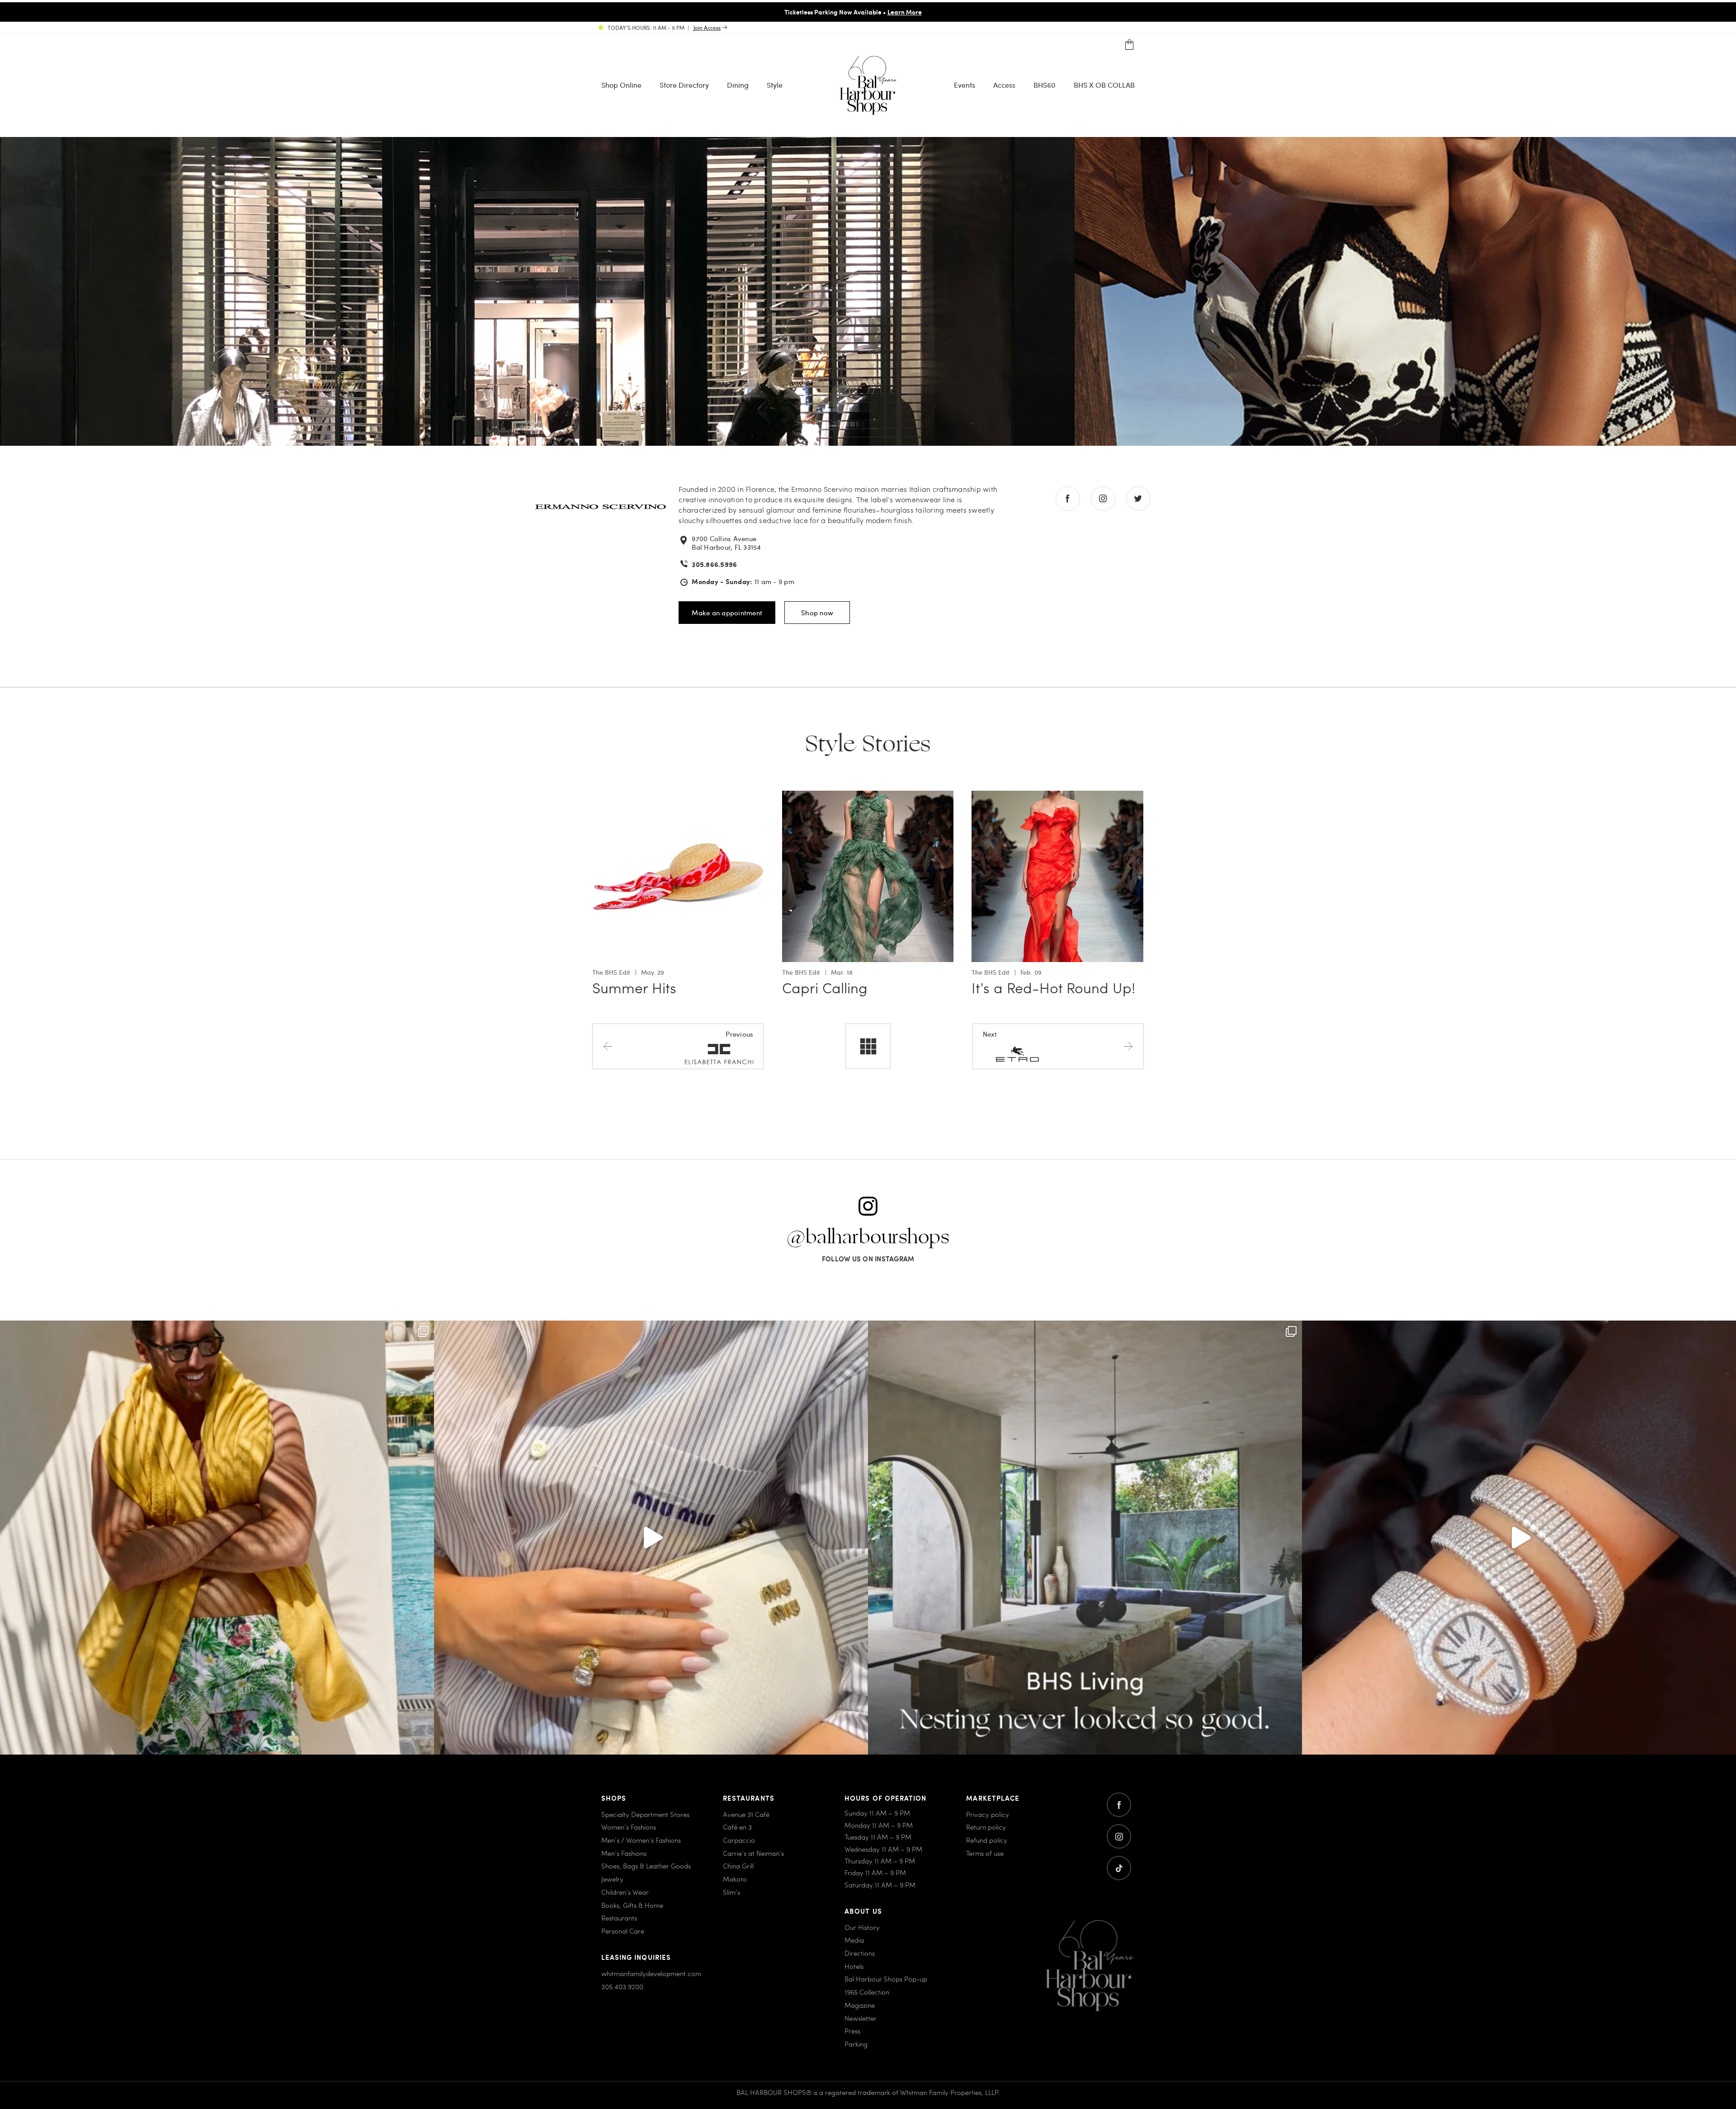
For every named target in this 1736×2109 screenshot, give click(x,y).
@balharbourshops (868, 1237)
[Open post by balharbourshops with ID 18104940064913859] (217, 1538)
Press (852, 2031)
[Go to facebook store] (1068, 499)
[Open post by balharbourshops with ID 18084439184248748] (1085, 1538)
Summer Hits (634, 987)
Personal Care (623, 1931)
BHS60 (1045, 84)
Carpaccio (739, 1840)
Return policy (986, 1827)
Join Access (707, 28)
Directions (860, 1953)
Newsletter (861, 2018)
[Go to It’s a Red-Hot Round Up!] (1057, 796)
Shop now (817, 613)
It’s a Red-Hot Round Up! (1053, 987)
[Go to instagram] (1119, 1836)
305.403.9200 (622, 1986)
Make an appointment (727, 613)
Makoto (735, 1879)
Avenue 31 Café (746, 1814)
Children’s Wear (625, 1892)
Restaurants (619, 1918)
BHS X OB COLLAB (1104, 84)
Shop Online (621, 84)
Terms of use (985, 1853)
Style (775, 84)
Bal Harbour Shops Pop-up (886, 1979)
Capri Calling (825, 987)
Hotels (854, 1966)
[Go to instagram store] (1103, 499)
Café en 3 (737, 1827)
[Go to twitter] (1119, 1868)
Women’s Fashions (629, 1827)
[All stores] (868, 1046)
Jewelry (612, 1879)
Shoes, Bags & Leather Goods (646, 1866)
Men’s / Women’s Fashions (641, 1840)
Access (1004, 84)
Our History (862, 1927)
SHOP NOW (944, 12)
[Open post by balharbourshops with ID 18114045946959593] (1519, 1538)
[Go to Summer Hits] (678, 796)
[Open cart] (1130, 45)
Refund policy (987, 1840)
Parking (856, 2044)
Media (854, 1940)
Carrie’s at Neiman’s (753, 1853)
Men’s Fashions (624, 1853)
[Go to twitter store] (1138, 499)
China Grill (738, 1866)
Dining (738, 84)
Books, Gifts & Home (632, 1905)
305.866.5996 (714, 564)
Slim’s (731, 1892)
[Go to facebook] (1119, 1805)
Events (965, 84)
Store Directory (684, 84)
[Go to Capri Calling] (868, 796)
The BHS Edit (611, 972)
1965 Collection (867, 1992)
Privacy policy (988, 1814)
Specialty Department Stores (645, 1814)
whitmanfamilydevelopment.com (651, 1973)
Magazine (860, 2005)
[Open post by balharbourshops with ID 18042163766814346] (651, 1538)
